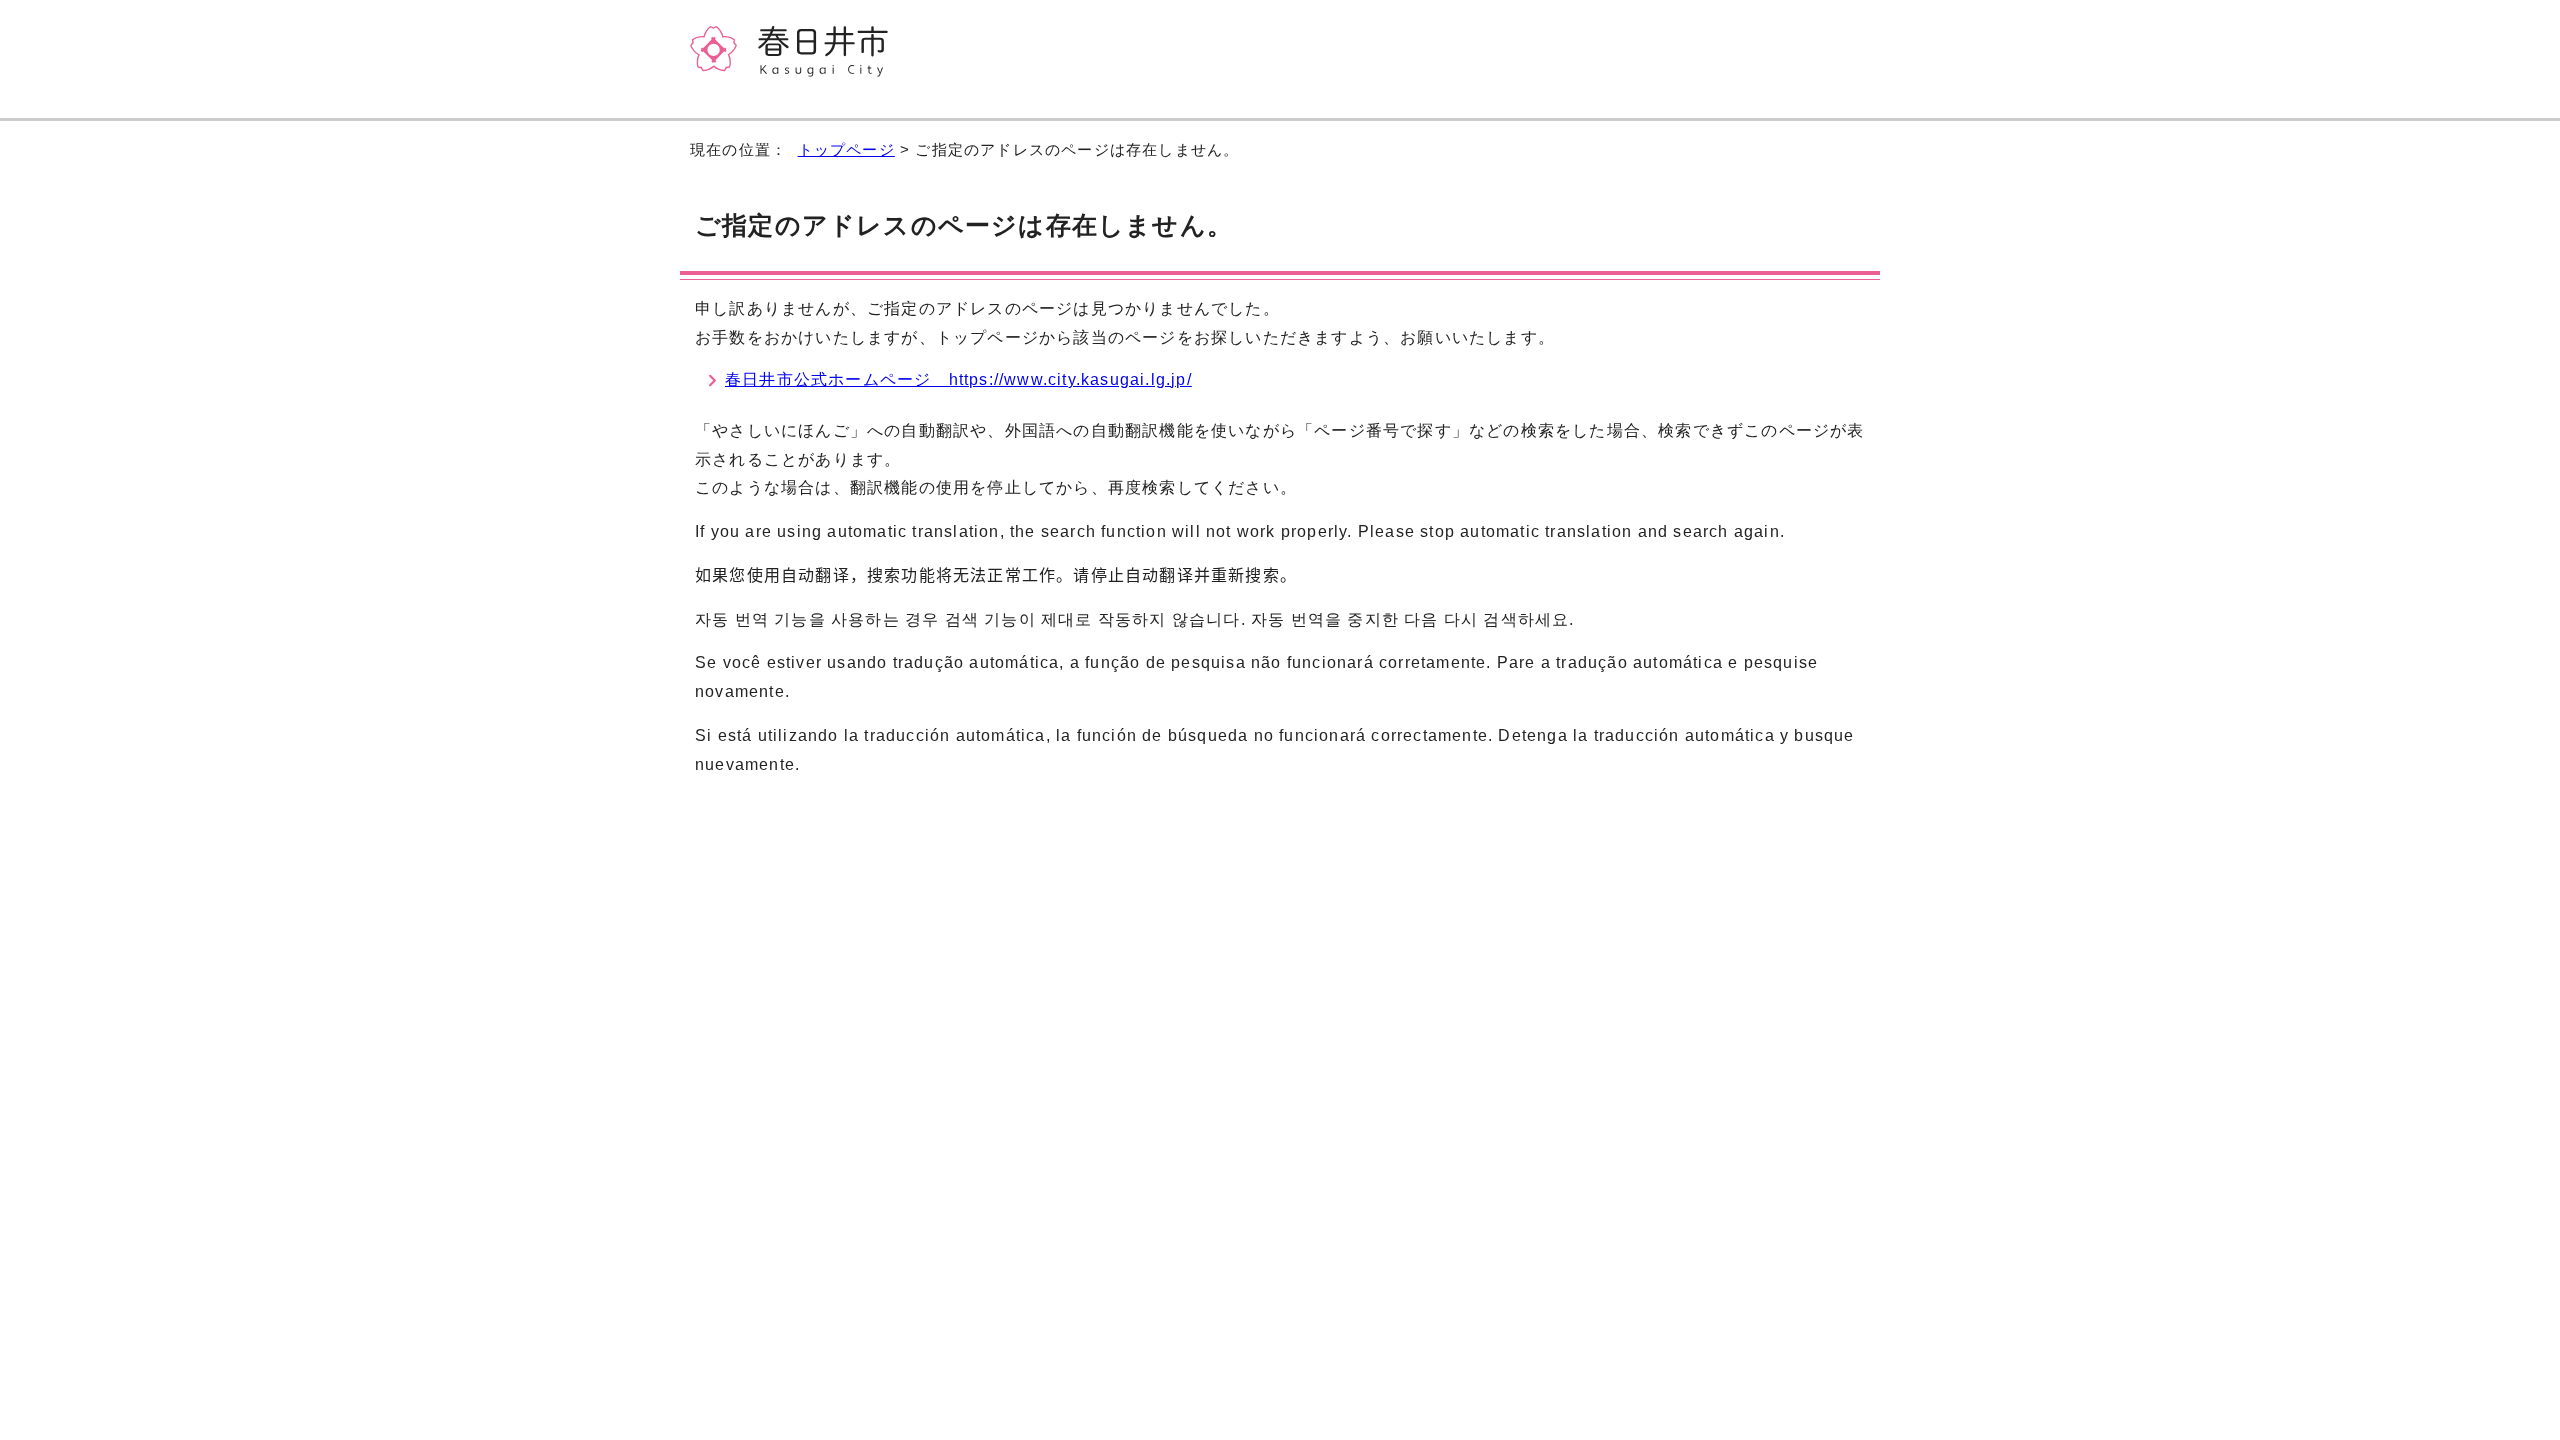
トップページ (846, 149)
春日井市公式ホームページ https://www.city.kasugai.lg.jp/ (958, 379)
